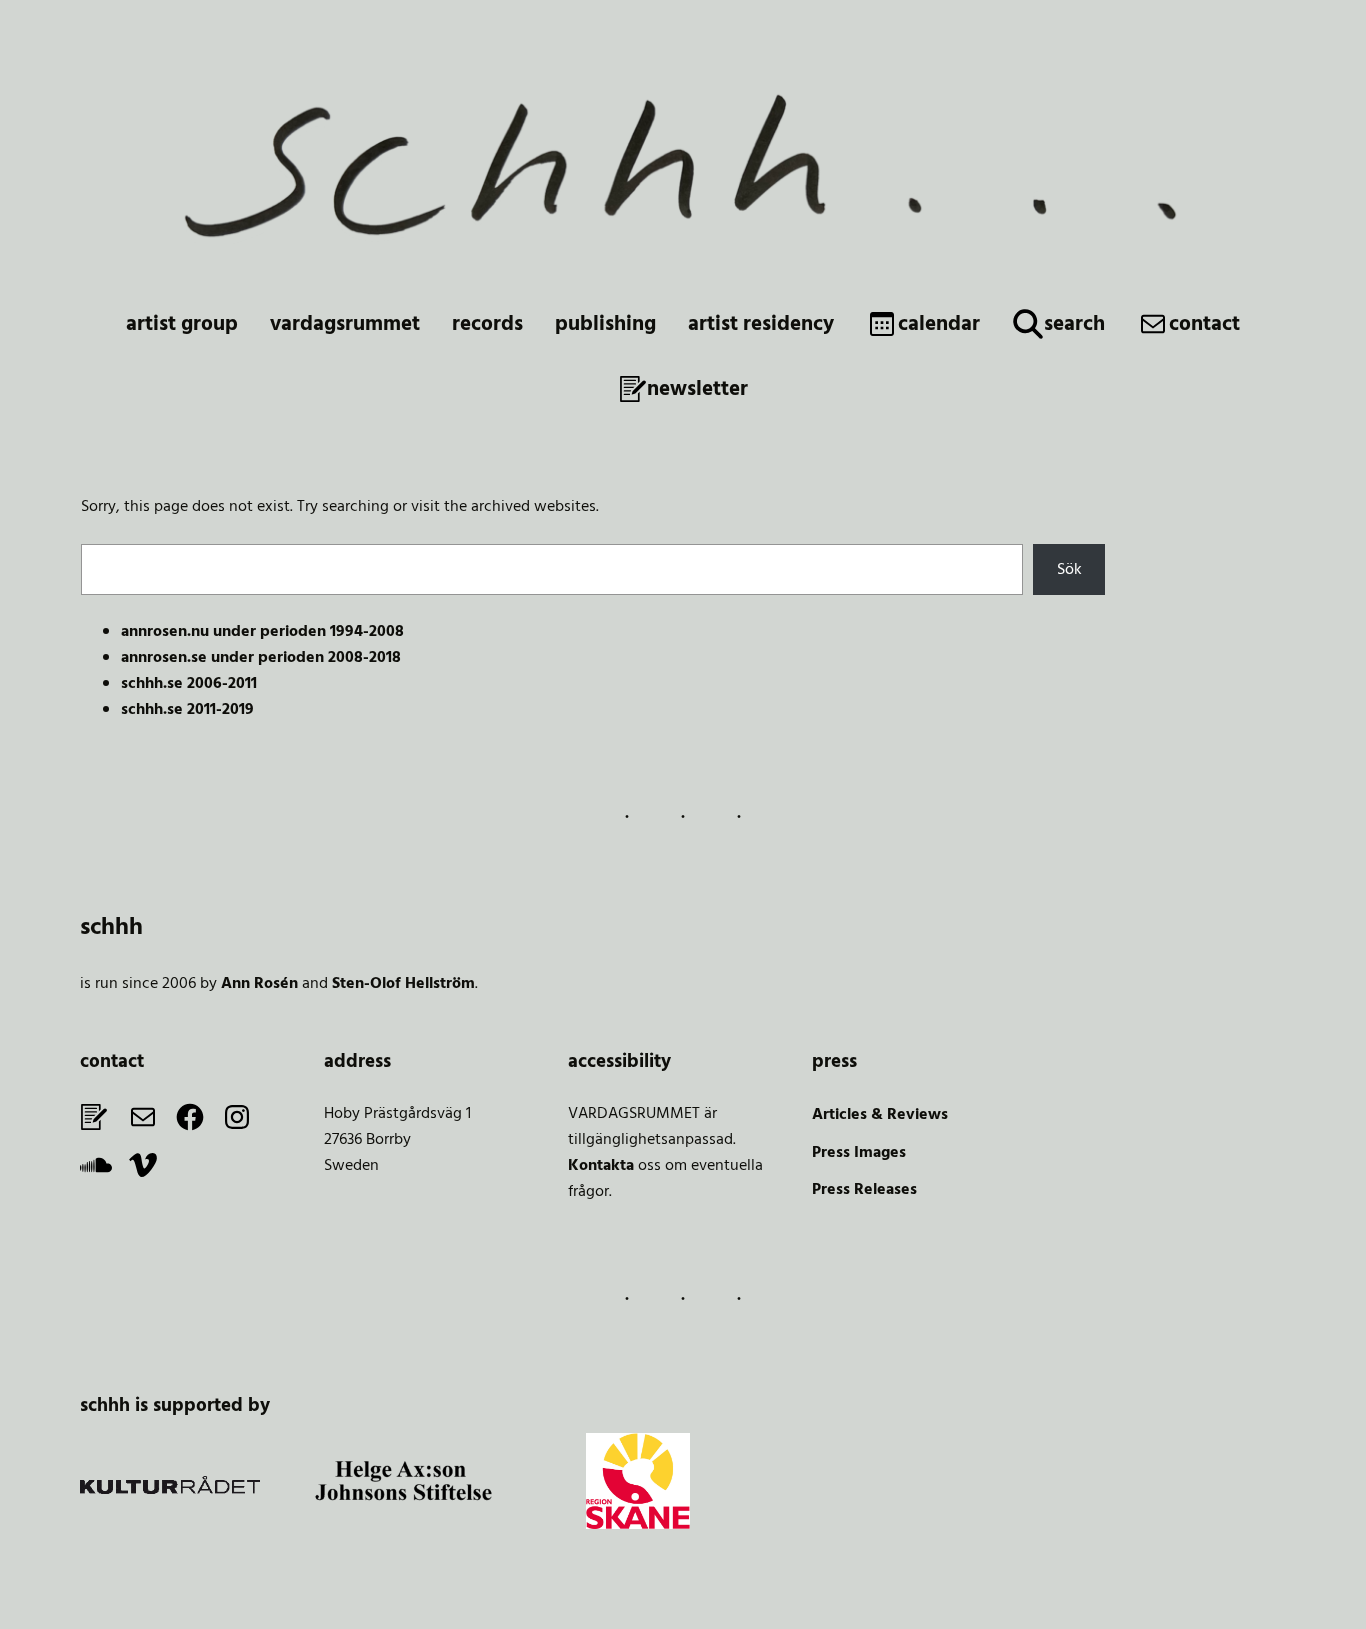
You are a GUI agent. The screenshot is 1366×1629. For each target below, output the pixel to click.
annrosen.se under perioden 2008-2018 (261, 658)
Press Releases (864, 1190)
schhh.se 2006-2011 (189, 684)
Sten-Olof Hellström (403, 984)
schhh (111, 928)
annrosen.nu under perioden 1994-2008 (262, 632)
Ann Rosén (259, 984)
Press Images (859, 1153)
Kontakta (601, 1166)
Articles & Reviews (880, 1115)
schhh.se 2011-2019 (187, 710)
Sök (1069, 570)
